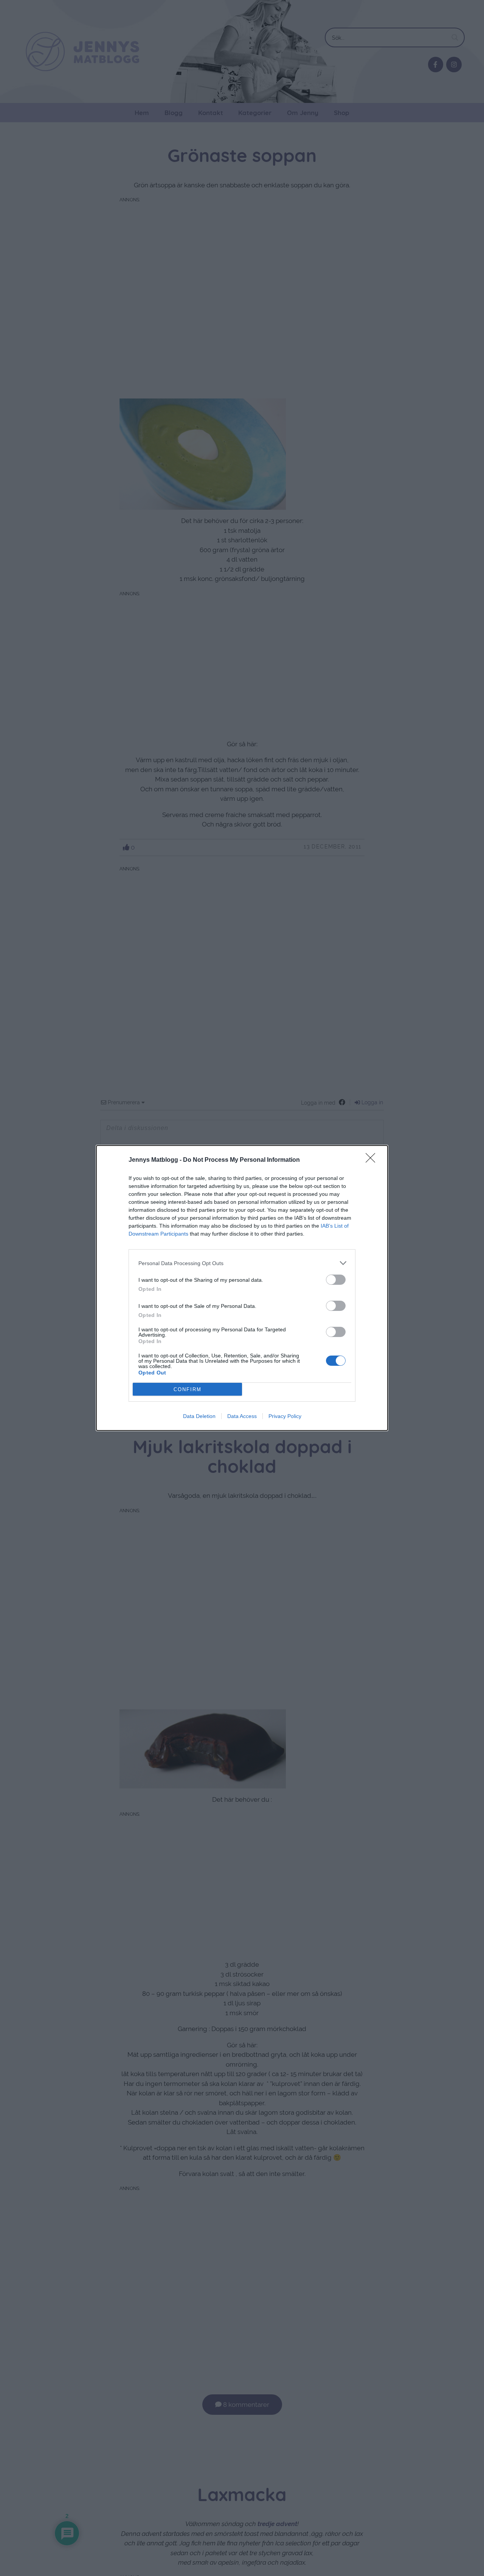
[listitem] (242, 1263)
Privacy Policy (285, 1416)
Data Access (242, 1416)
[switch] (336, 1280)
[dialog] (242, 1288)
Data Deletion (199, 1416)
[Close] (373, 1160)
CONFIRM (188, 1389)
